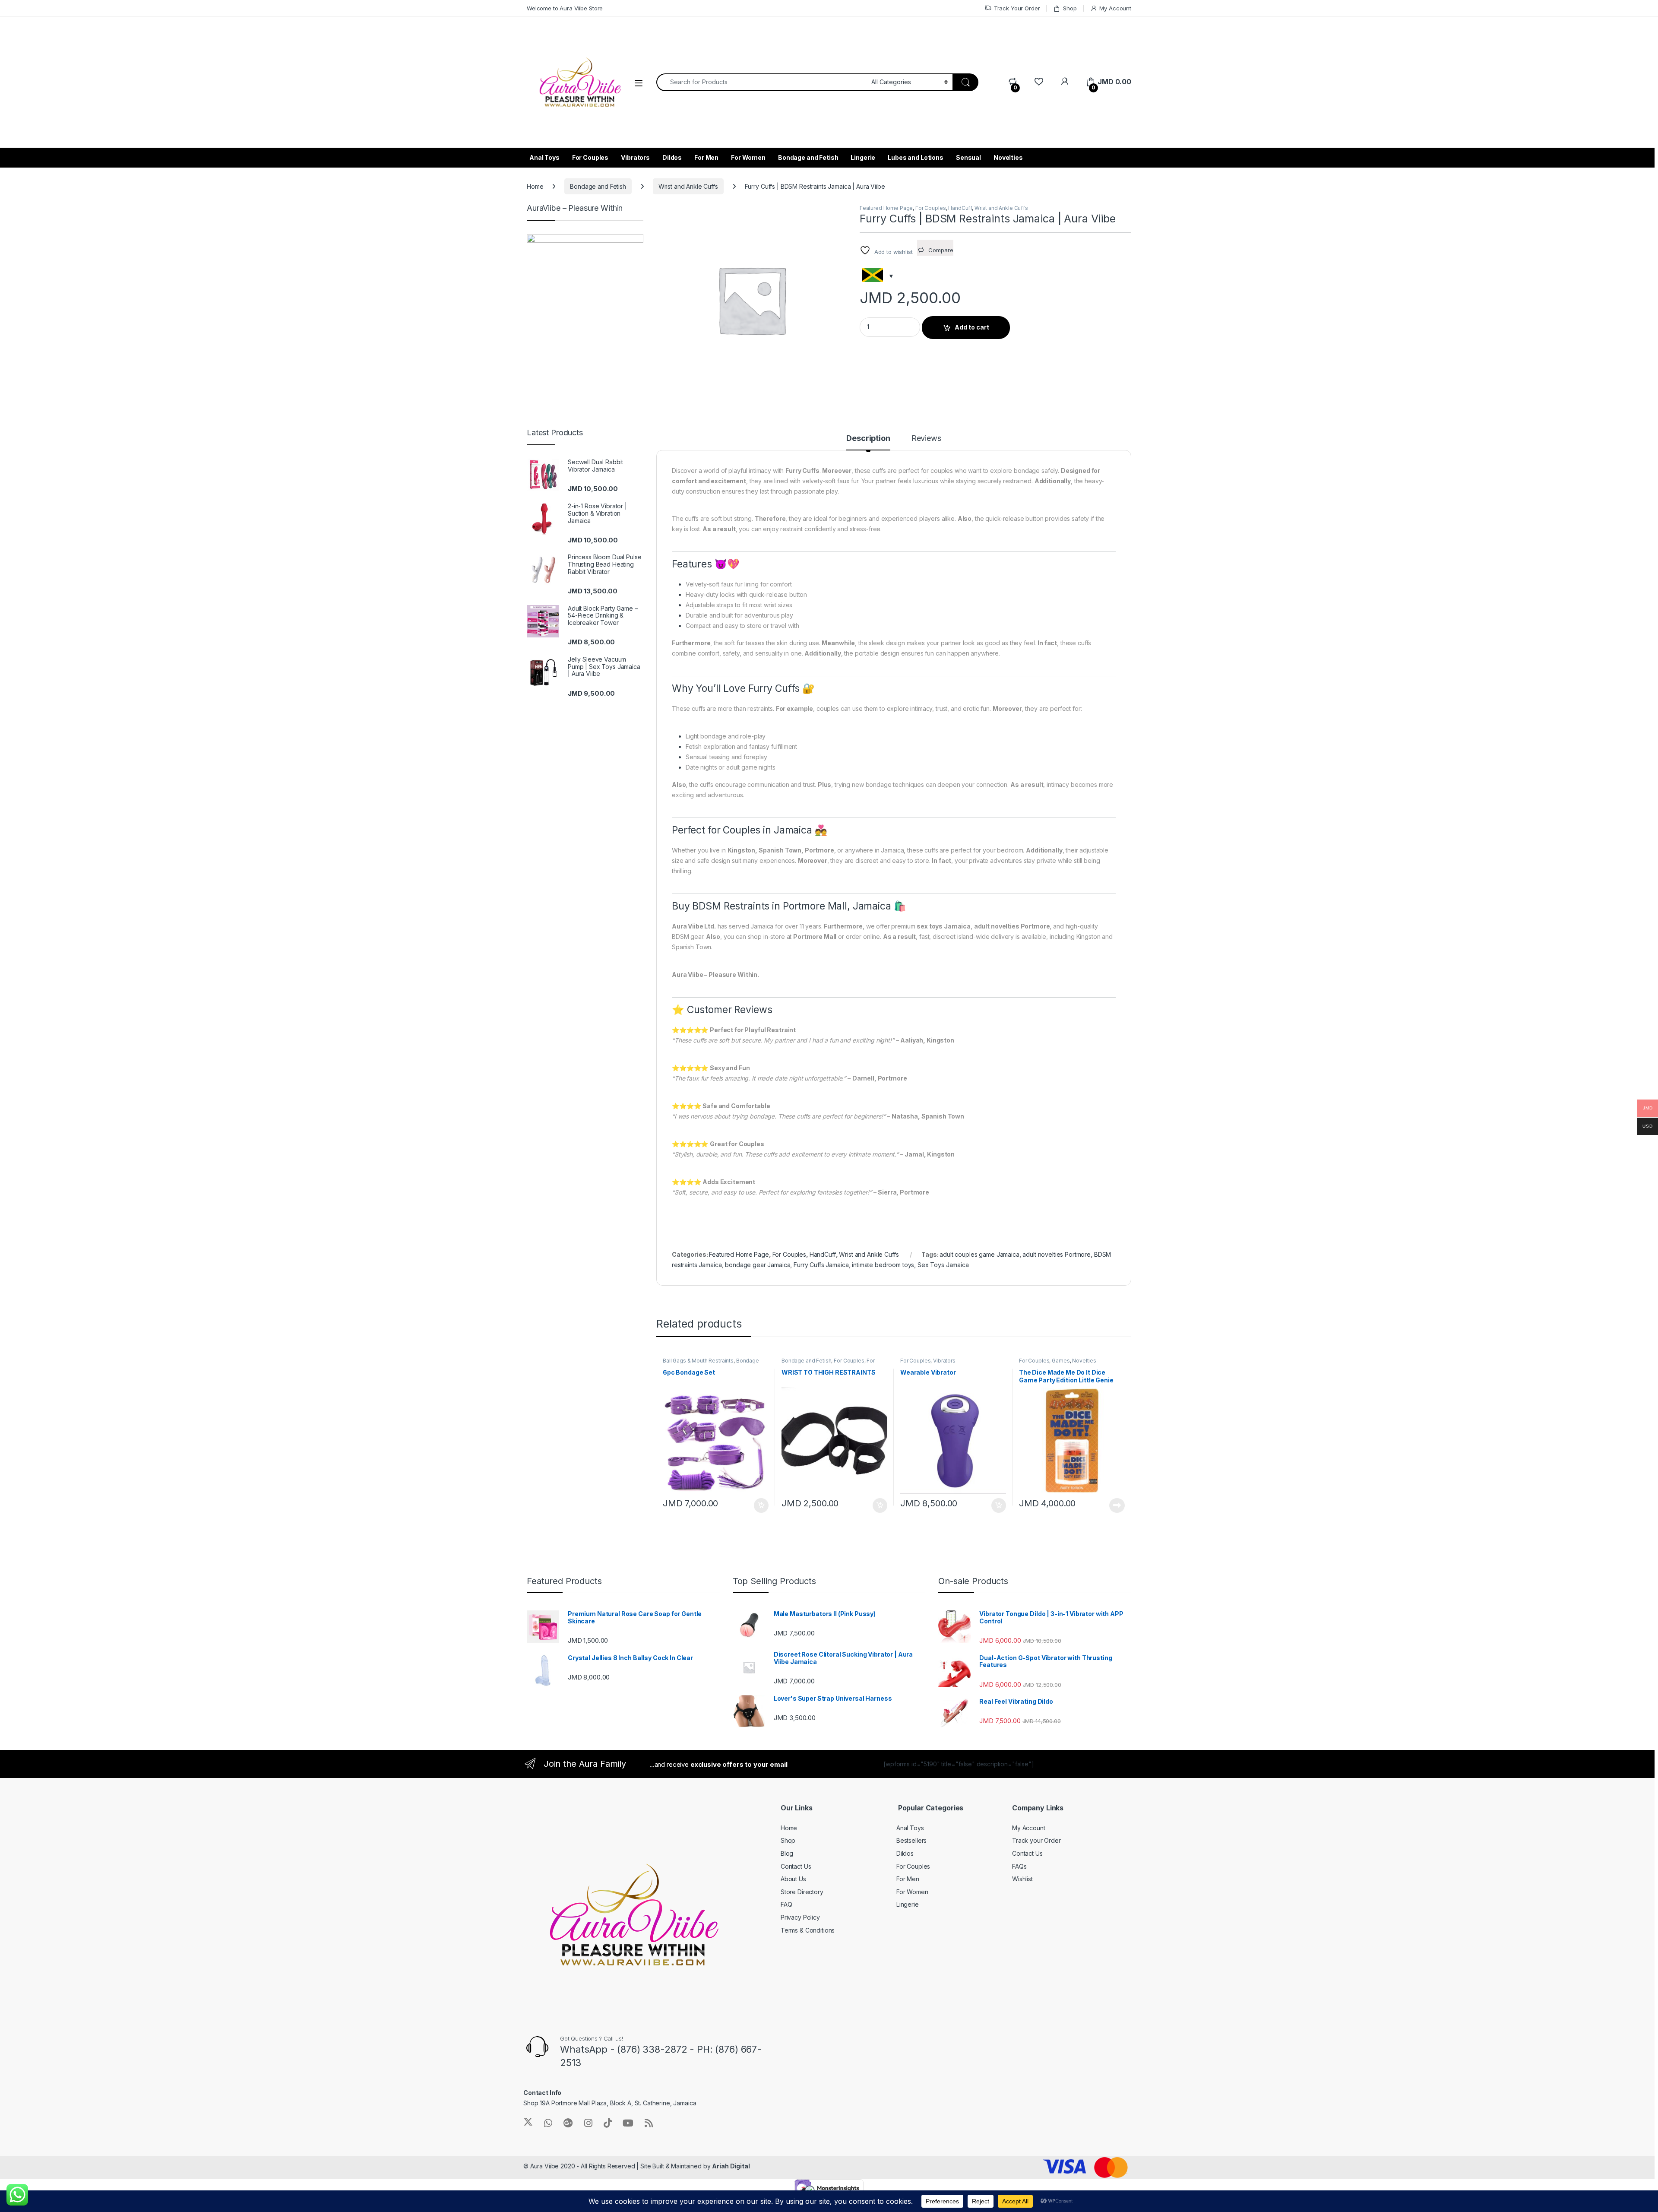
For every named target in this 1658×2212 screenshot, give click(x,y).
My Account (1115, 8)
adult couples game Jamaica (979, 1254)
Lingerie (863, 157)
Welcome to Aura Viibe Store (565, 8)
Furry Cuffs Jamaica (821, 1265)
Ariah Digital (731, 2166)
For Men (706, 157)
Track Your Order (1017, 8)
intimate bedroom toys (883, 1265)
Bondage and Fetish (808, 157)
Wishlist (1022, 1879)
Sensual (968, 157)
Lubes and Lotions (916, 157)
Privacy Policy (800, 1917)
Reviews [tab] (926, 439)
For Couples (590, 157)
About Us (793, 1879)
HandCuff (960, 208)
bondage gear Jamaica (758, 1265)
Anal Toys (544, 157)
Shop (1070, 8)
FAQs (1019, 1866)
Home (535, 186)
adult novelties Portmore (1057, 1254)
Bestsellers (911, 1840)
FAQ (786, 1904)
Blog (787, 1853)
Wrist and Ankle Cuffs (688, 186)
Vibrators (635, 157)
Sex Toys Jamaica (943, 1265)
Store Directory (802, 1892)
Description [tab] (868, 439)
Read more (1117, 1505)
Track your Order (1036, 1840)
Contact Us (796, 1866)
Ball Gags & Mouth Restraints (698, 1361)
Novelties (1008, 157)
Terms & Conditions (808, 1930)
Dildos (672, 157)
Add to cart (972, 327)
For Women (748, 157)
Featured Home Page (886, 208)
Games (1061, 1361)
